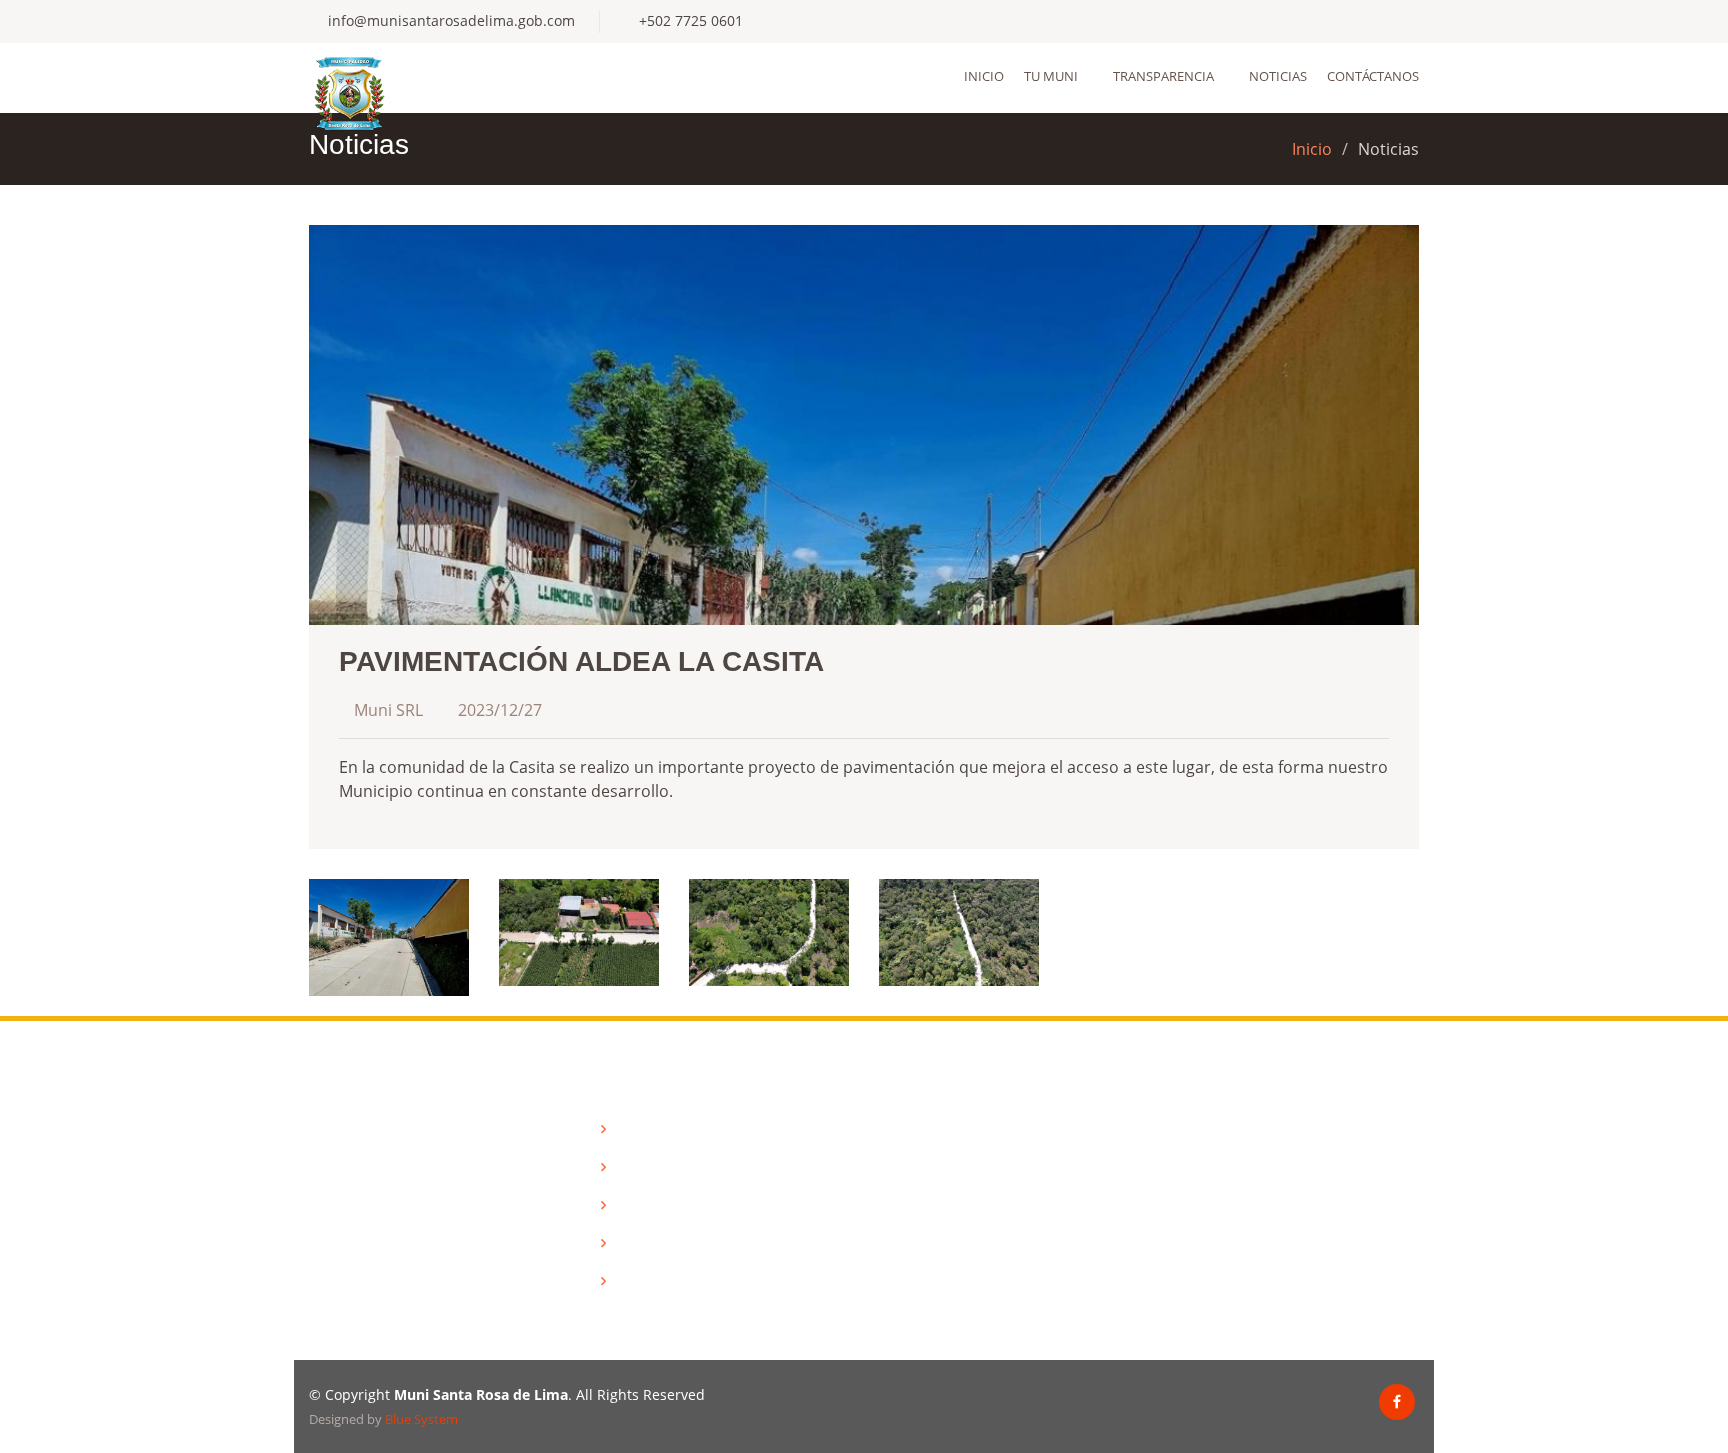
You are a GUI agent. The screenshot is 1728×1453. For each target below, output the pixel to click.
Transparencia (1163, 76)
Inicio (984, 76)
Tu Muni (1051, 76)
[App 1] (389, 936)
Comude (642, 1205)
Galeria (638, 1243)
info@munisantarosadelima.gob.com (451, 20)
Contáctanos (1373, 76)
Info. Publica (655, 1167)
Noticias (1278, 76)
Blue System (421, 1419)
